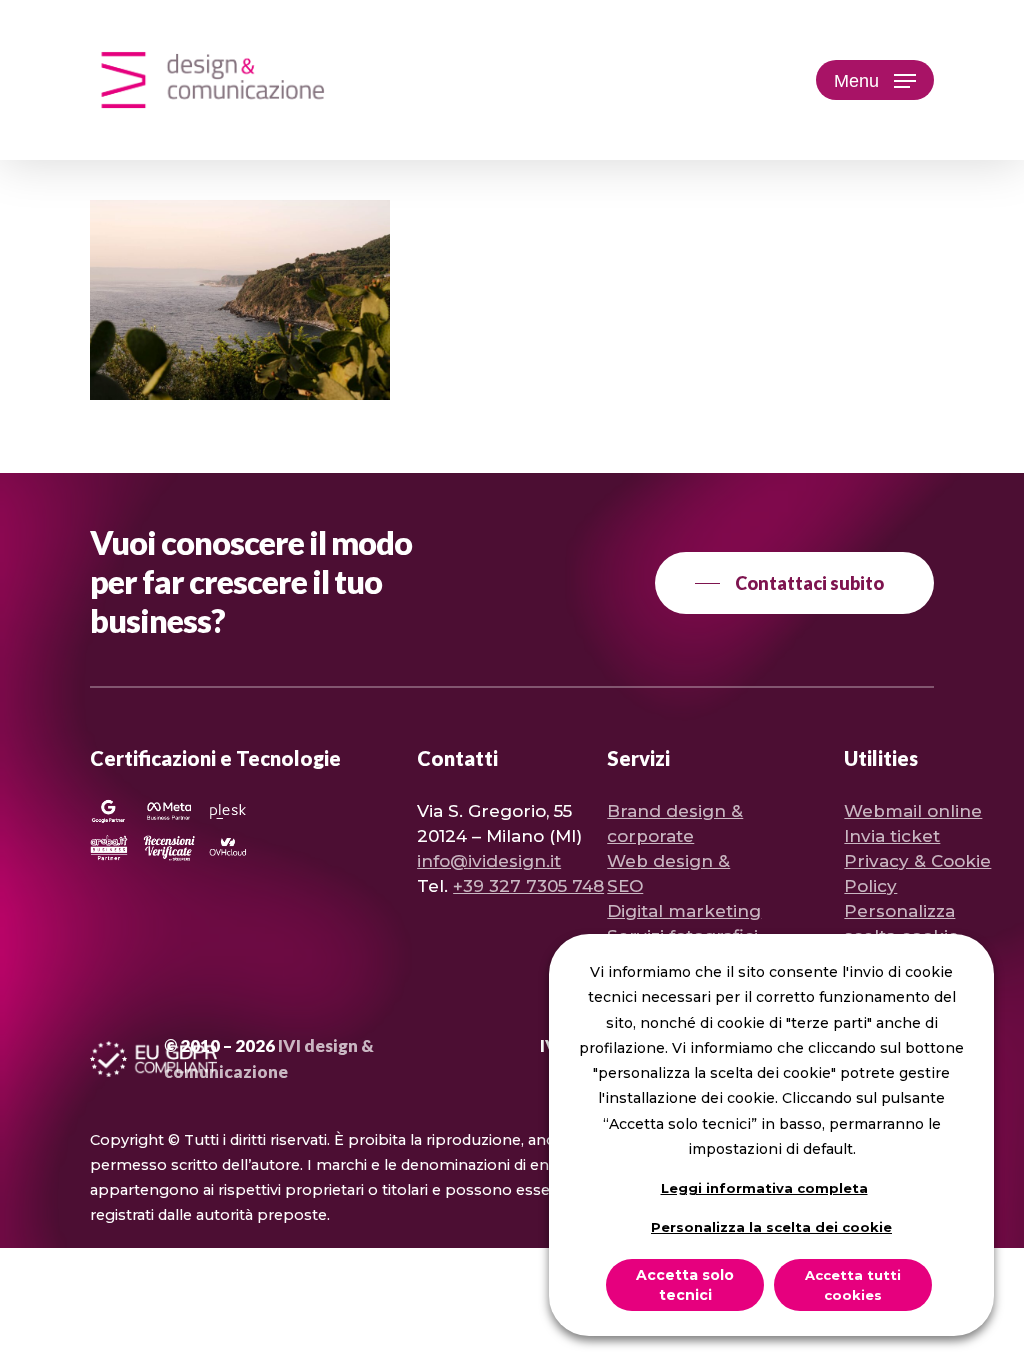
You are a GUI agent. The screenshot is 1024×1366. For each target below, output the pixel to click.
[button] (875, 80)
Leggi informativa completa (764, 1188)
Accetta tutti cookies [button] (853, 1285)
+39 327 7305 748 (528, 886)
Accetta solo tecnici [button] (685, 1285)
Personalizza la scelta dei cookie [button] (771, 1227)
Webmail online (913, 811)
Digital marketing (684, 911)
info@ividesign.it (489, 861)
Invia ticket (892, 836)
